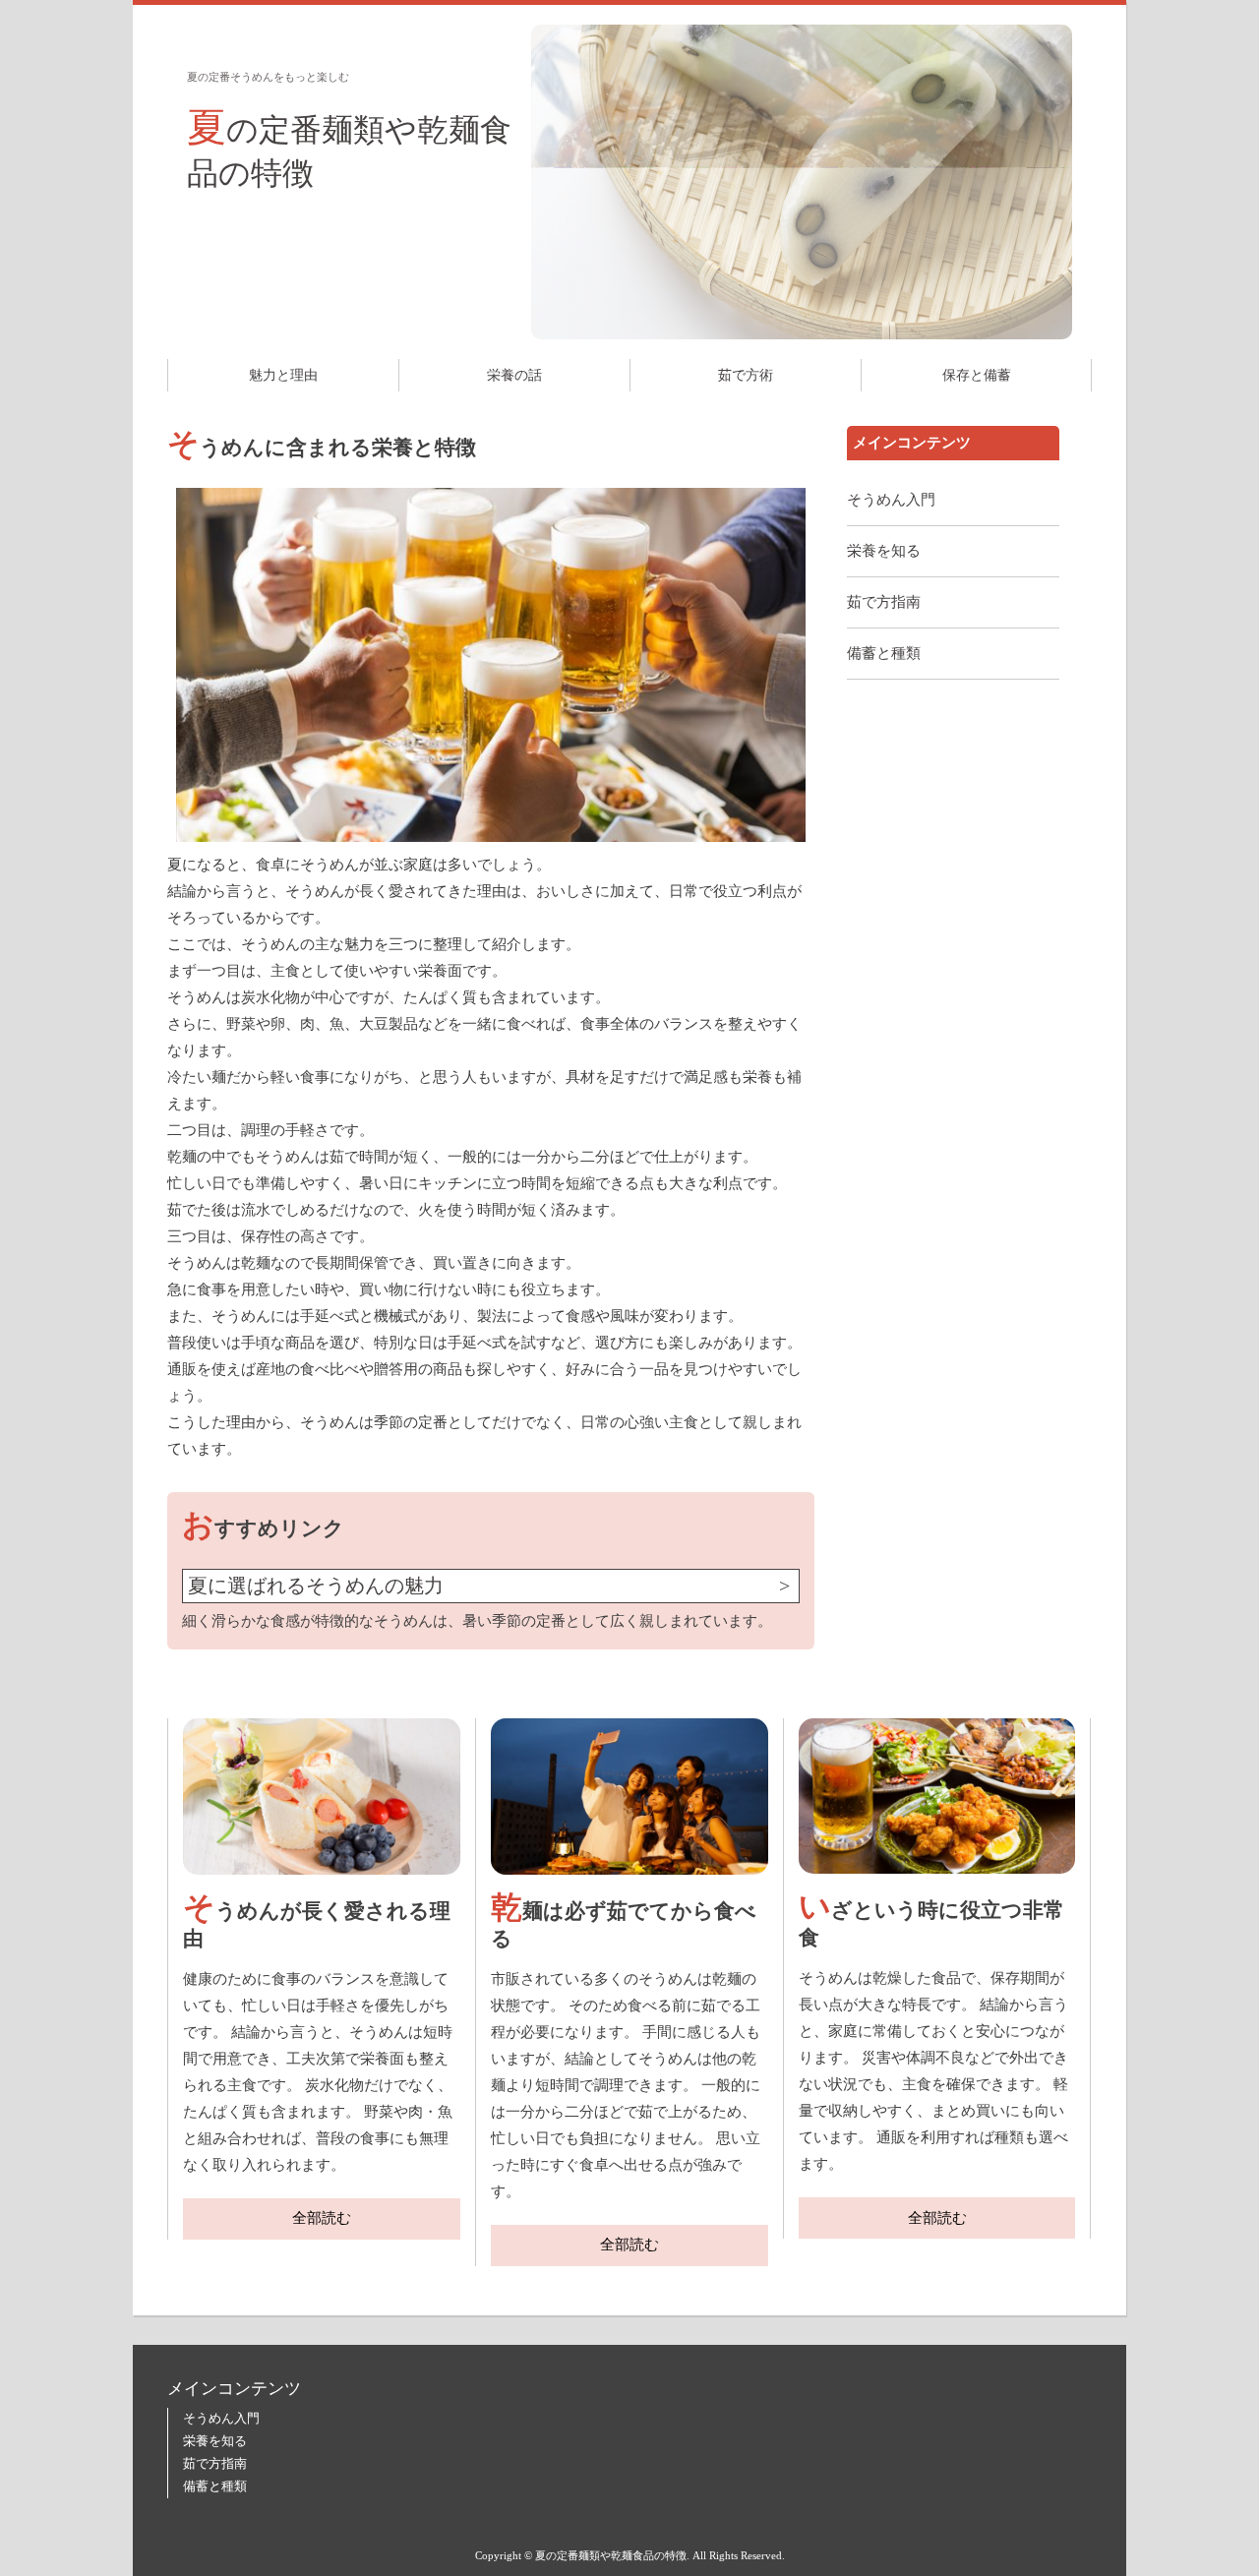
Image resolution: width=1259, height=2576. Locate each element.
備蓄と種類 (884, 653)
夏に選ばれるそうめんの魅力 (316, 1586)
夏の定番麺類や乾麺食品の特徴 (349, 148)
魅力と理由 (283, 375)
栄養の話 (514, 375)
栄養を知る (884, 551)
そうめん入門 (891, 500)
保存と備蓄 (977, 375)
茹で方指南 (884, 602)
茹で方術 (746, 375)
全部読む (322, 2218)
